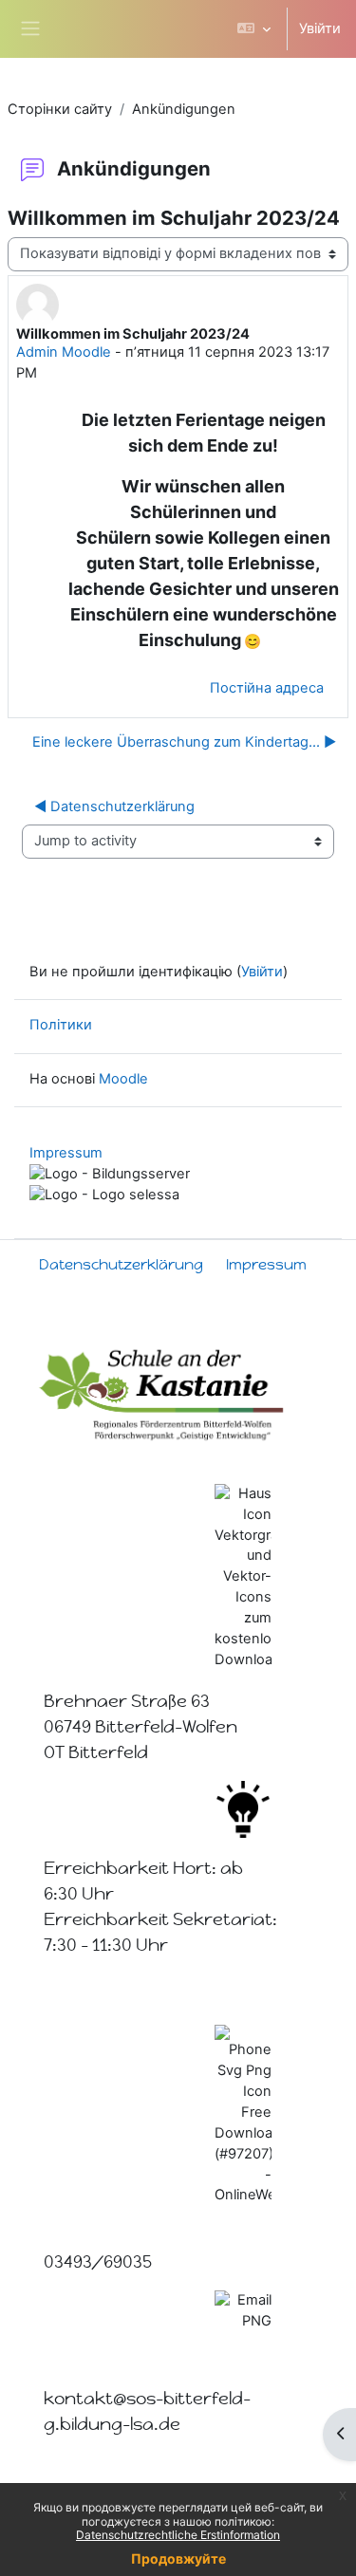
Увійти (320, 28)
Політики (61, 1025)
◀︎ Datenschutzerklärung (114, 806)
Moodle (123, 1079)
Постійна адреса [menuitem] (267, 688)
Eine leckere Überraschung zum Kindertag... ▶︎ (184, 742)
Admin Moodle (64, 352)
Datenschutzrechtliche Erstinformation (178, 2535)
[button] (254, 29)
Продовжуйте (178, 2558)
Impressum (66, 1153)
